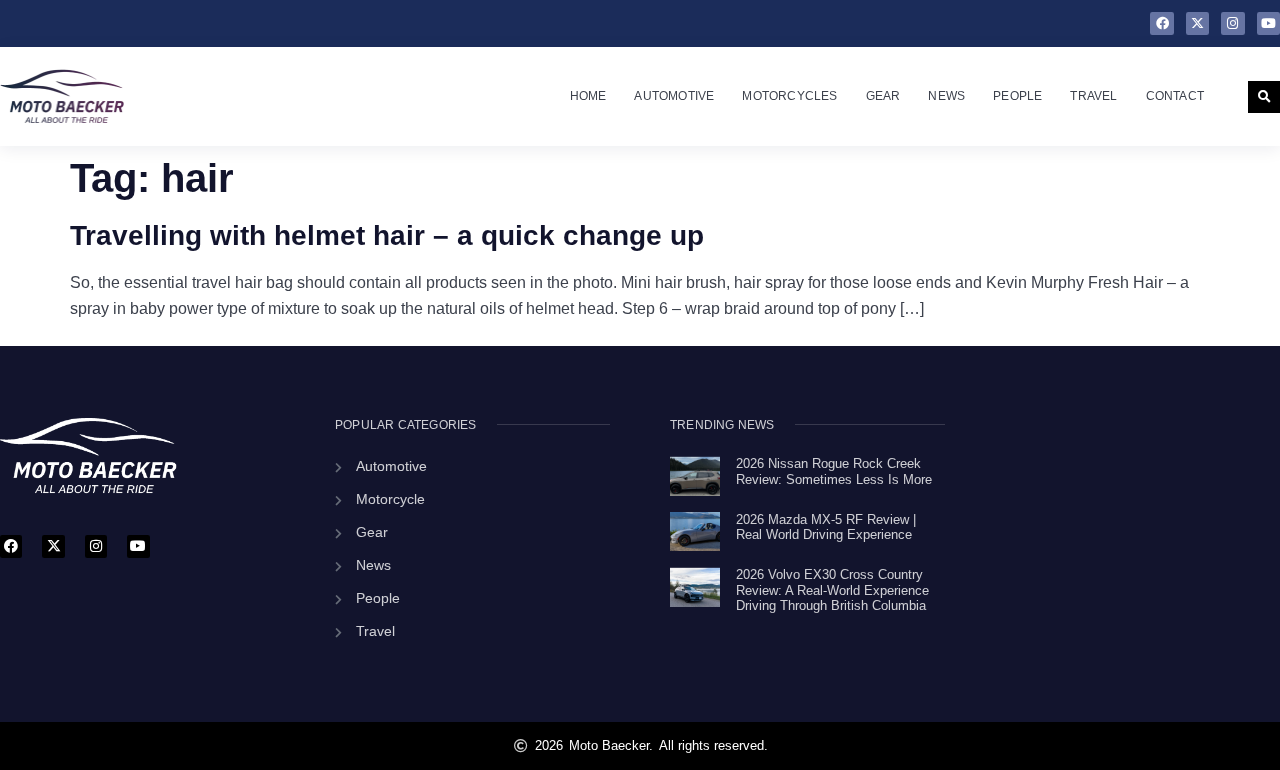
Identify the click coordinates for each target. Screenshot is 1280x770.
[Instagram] (1232, 23)
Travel (1093, 96)
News (946, 96)
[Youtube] (1268, 23)
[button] (1264, 97)
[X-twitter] (1197, 23)
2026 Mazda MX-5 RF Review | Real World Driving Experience (826, 527)
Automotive (674, 96)
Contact (1175, 96)
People (1017, 96)
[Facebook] (1161, 23)
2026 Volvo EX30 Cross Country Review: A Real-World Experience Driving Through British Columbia (832, 590)
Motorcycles (789, 96)
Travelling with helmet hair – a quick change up (387, 235)
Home (588, 96)
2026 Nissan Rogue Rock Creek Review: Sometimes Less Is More (834, 471)
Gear (883, 96)
